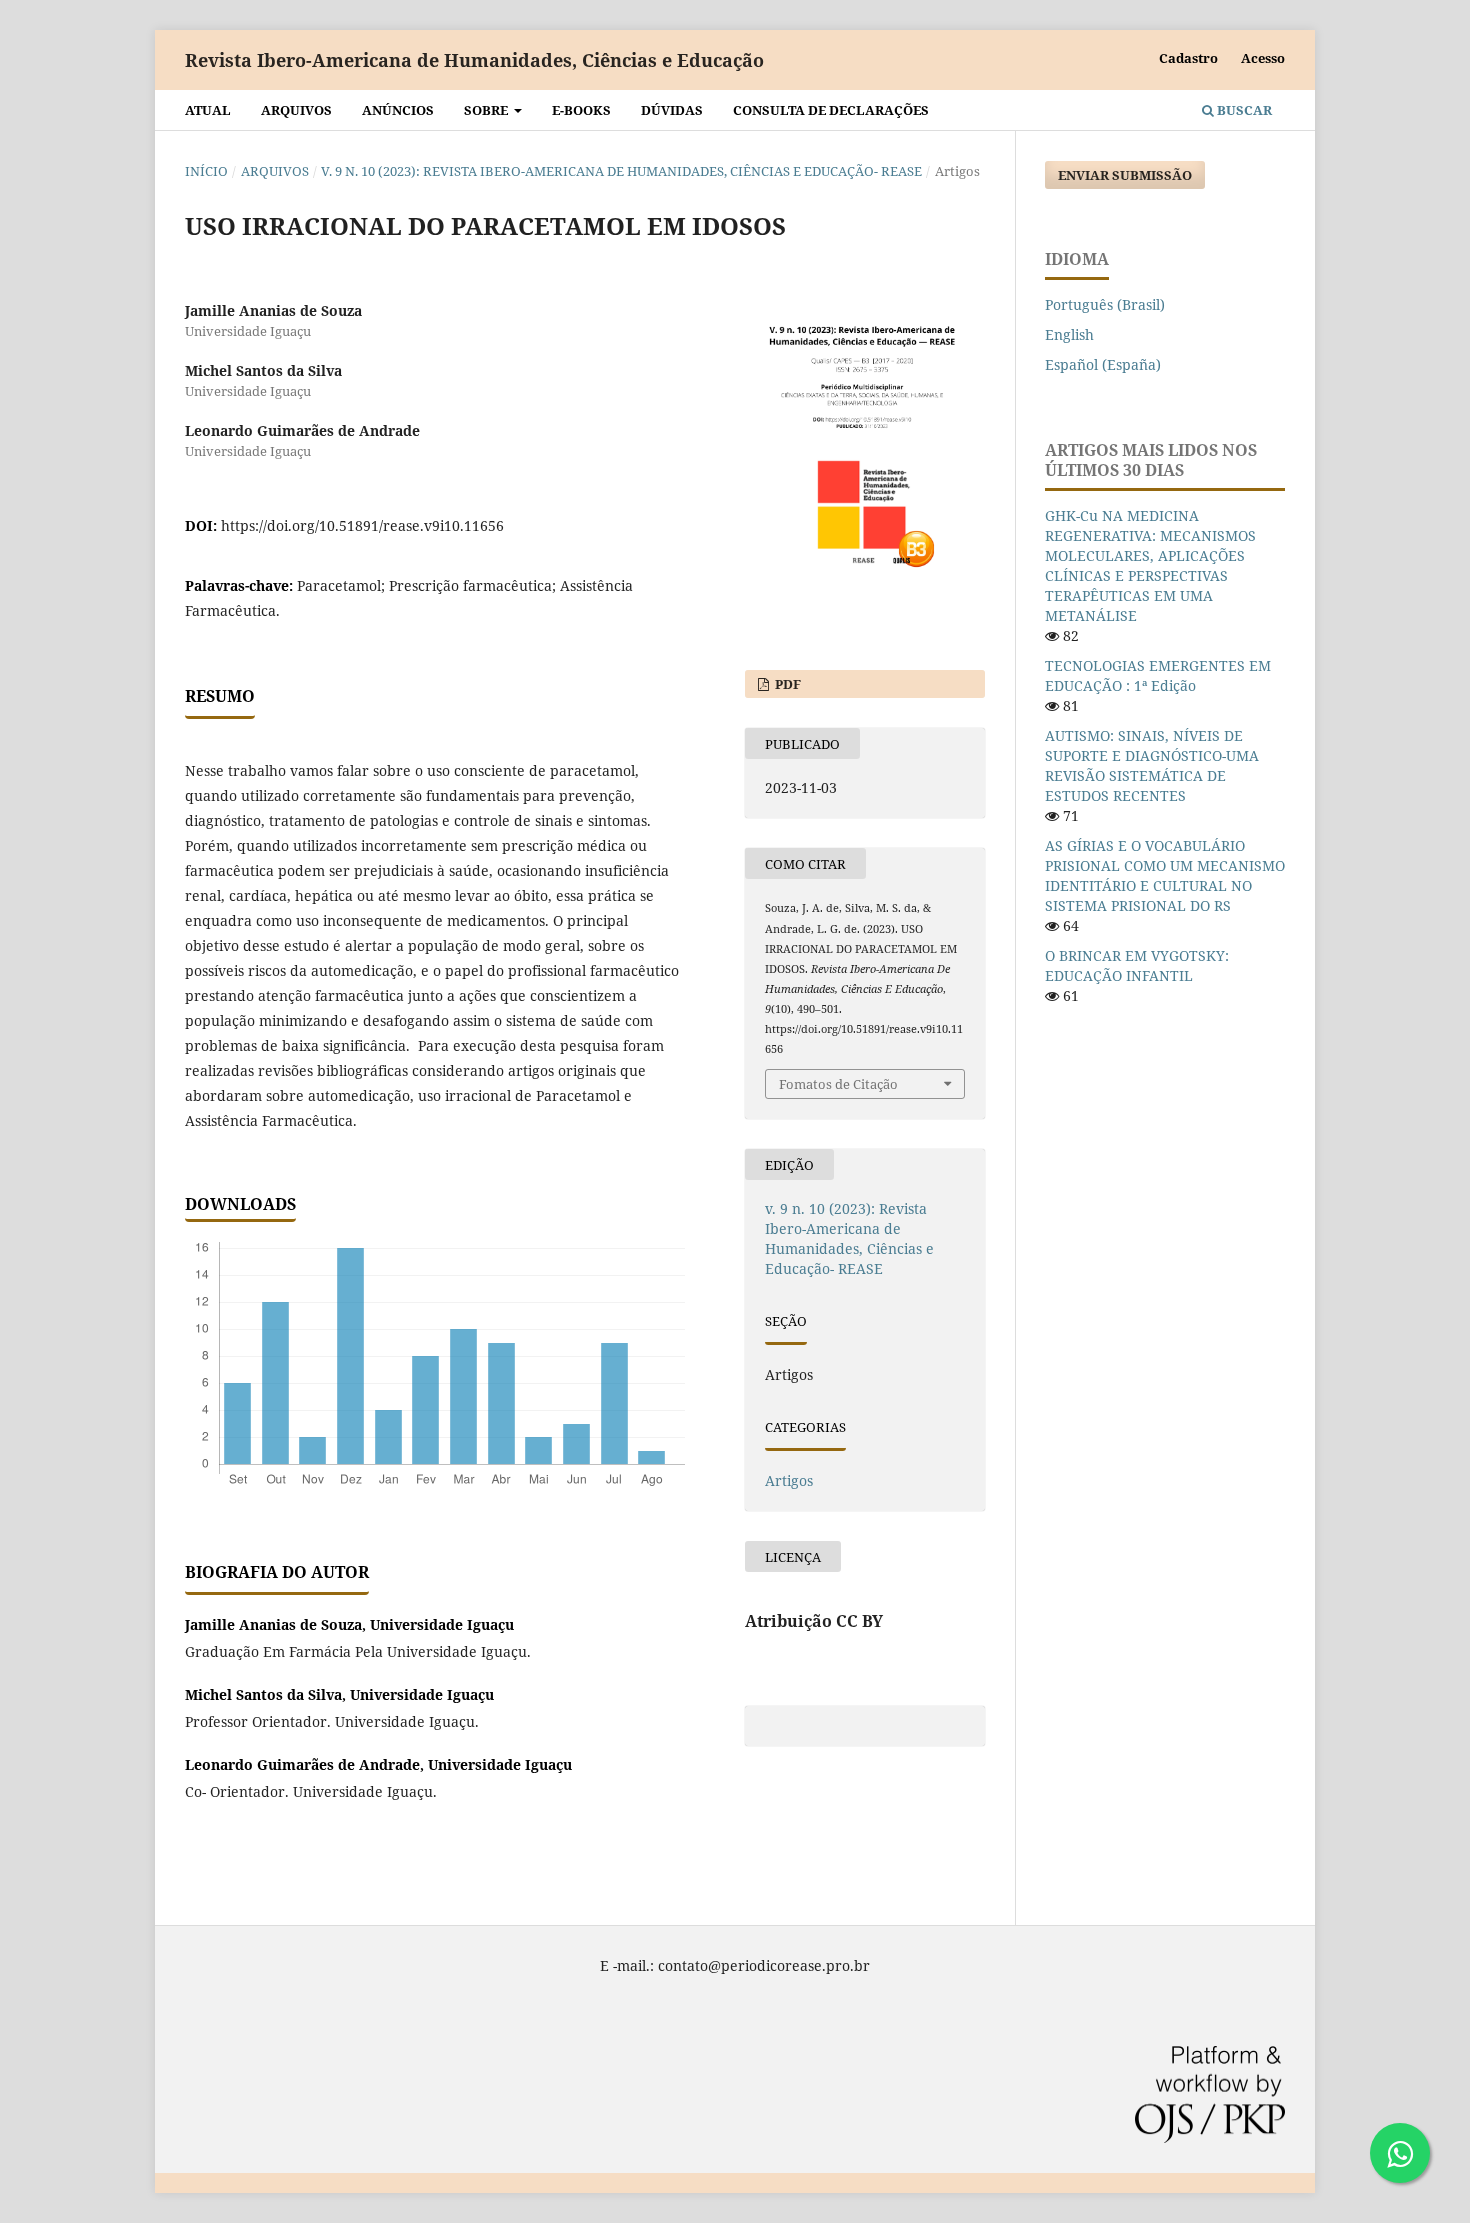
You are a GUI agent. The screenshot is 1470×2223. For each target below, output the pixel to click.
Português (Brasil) (1105, 304)
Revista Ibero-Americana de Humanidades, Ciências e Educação (474, 60)
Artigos (789, 1480)
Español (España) (1103, 364)
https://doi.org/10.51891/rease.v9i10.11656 (362, 525)
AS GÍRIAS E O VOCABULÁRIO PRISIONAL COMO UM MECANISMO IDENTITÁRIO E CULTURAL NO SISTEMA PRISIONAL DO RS (1165, 875)
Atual (208, 110)
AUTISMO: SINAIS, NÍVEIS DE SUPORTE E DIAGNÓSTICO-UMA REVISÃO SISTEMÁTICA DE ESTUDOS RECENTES (1152, 765)
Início (206, 171)
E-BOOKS (581, 110)
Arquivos (296, 110)
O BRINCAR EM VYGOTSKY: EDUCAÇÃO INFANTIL (1137, 965)
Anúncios (398, 110)
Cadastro (1188, 58)
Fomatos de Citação (838, 1084)
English (1069, 334)
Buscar (1243, 110)
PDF (786, 684)
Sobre (487, 110)
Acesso (1263, 58)
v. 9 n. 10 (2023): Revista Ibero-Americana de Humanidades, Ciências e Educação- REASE (621, 171)
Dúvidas (672, 110)
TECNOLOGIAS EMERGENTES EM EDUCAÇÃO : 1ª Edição (1158, 675)
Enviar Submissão (1125, 175)
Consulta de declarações (831, 110)
